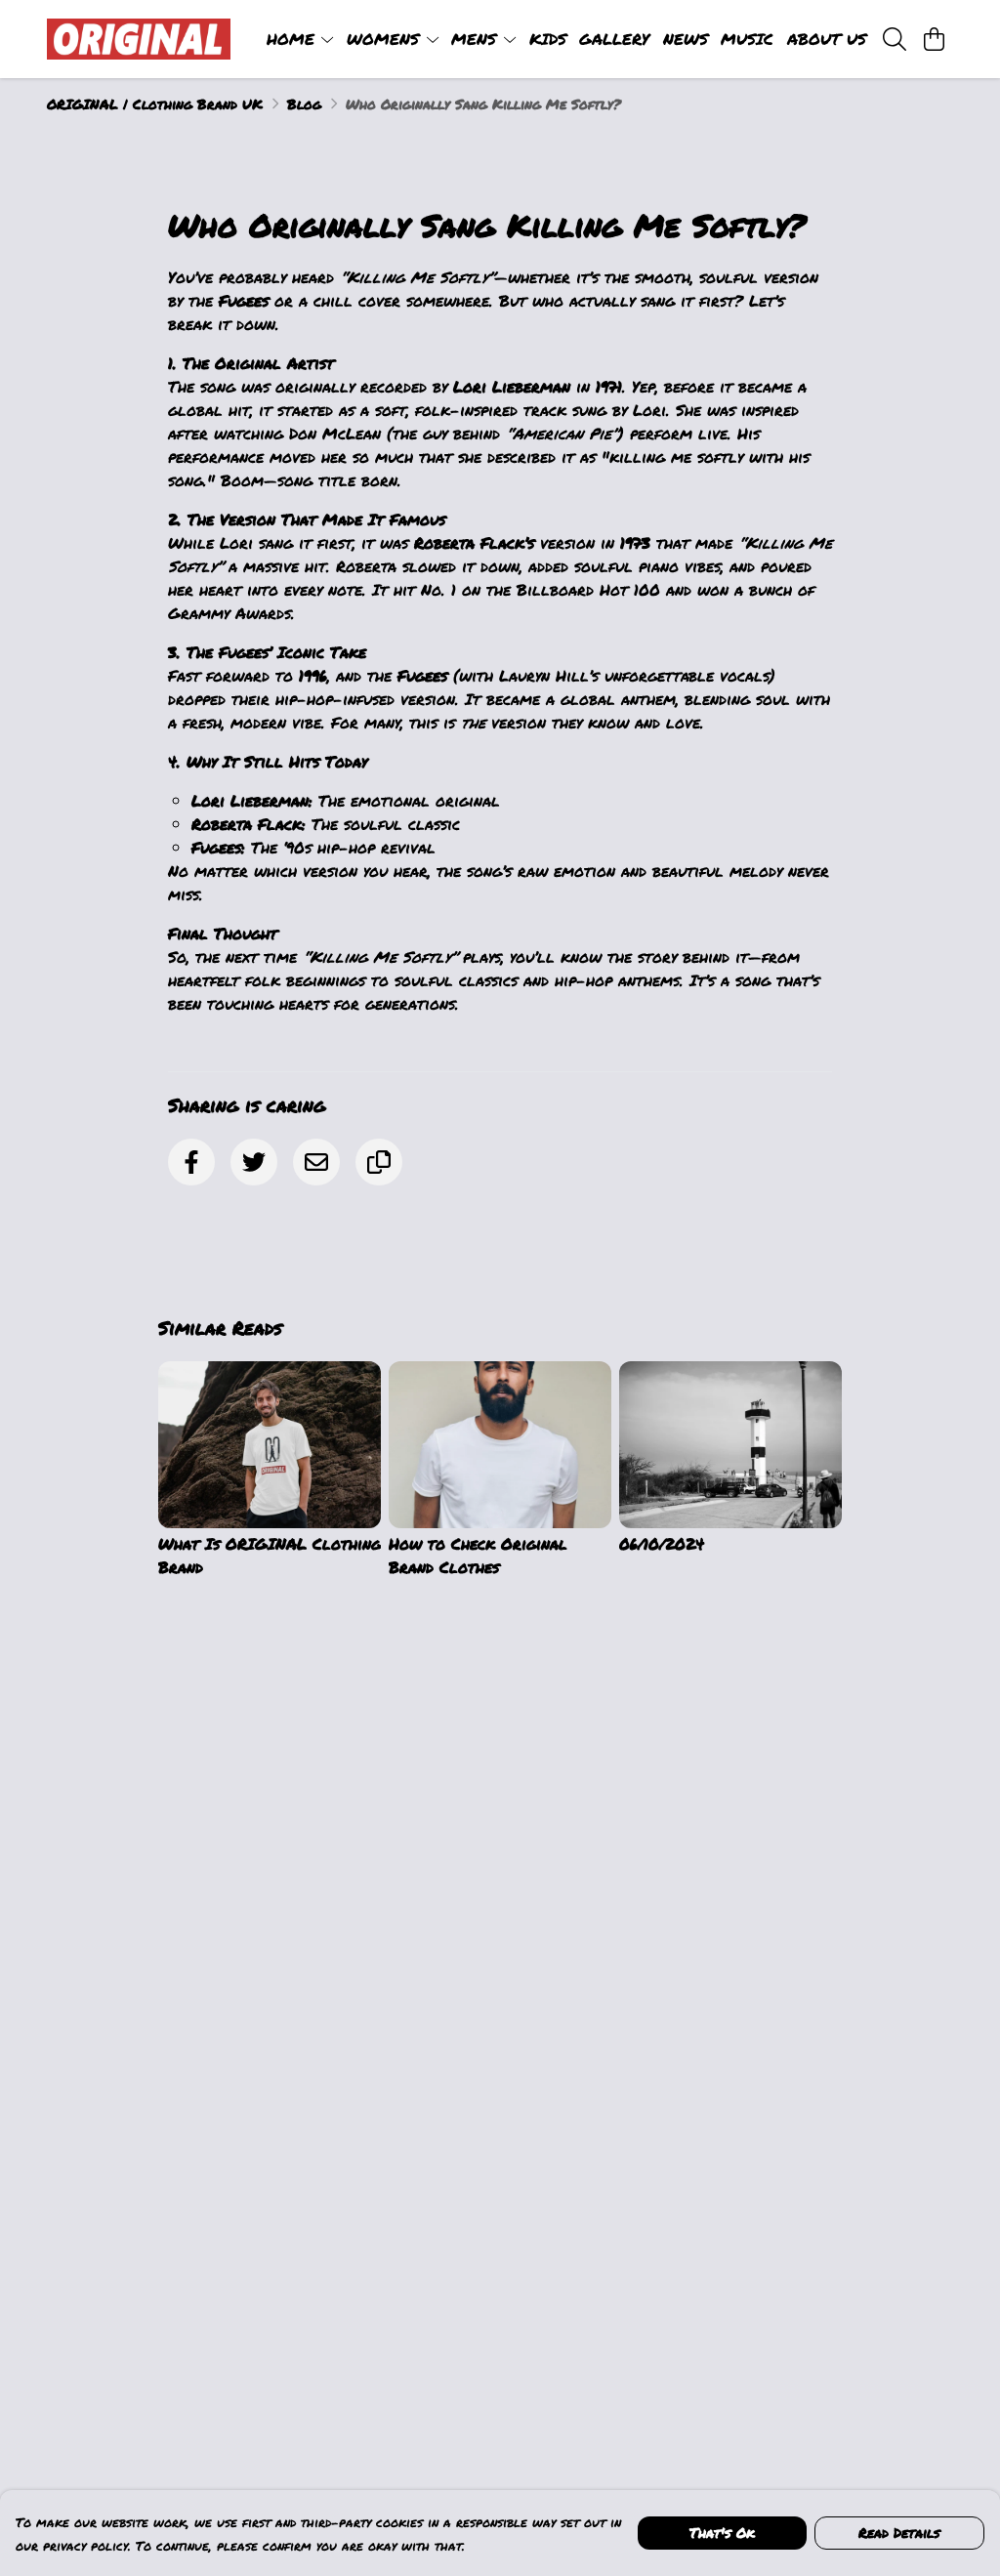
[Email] (316, 1162)
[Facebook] (191, 1162)
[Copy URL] (379, 1162)
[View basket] (934, 39)
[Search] (895, 39)
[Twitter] (254, 1162)
